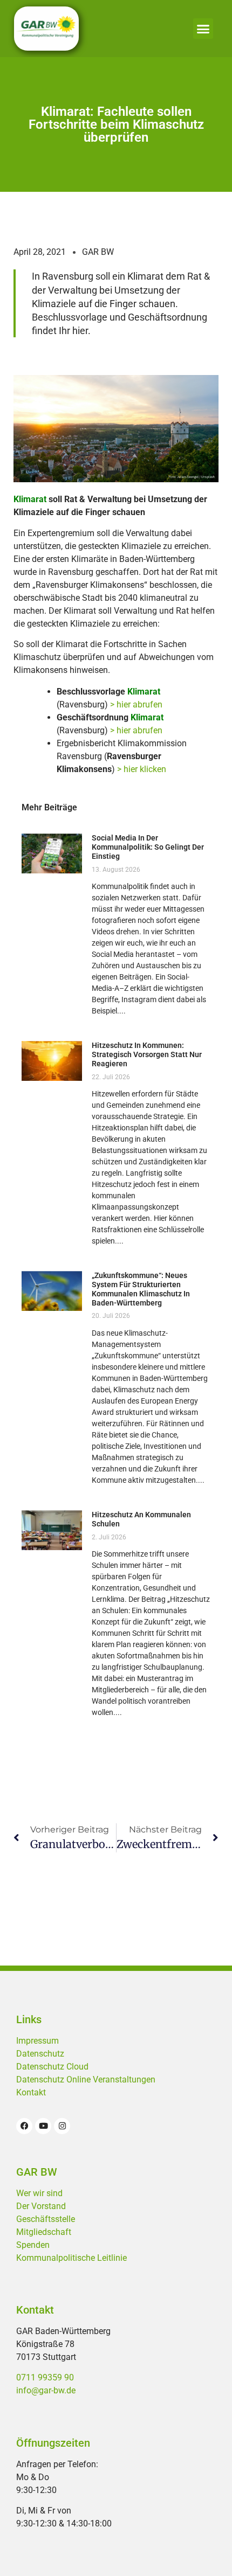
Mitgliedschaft (44, 2232)
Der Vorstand (41, 2206)
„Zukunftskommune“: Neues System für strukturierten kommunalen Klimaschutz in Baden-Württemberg (141, 1289)
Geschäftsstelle (46, 2219)
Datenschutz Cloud (52, 2067)
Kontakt (31, 2092)
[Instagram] (62, 2126)
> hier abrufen (136, 704)
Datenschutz (40, 2054)
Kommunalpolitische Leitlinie (71, 2258)
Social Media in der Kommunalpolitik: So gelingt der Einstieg (148, 847)
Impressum (37, 2041)
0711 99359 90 (45, 2377)
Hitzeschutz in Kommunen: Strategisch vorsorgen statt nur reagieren (147, 1054)
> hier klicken (142, 769)
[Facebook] (24, 2126)
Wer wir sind (39, 2193)
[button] (203, 29)
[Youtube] (43, 2126)
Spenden (33, 2245)
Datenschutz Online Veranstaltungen (86, 2079)
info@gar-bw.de (46, 2390)
